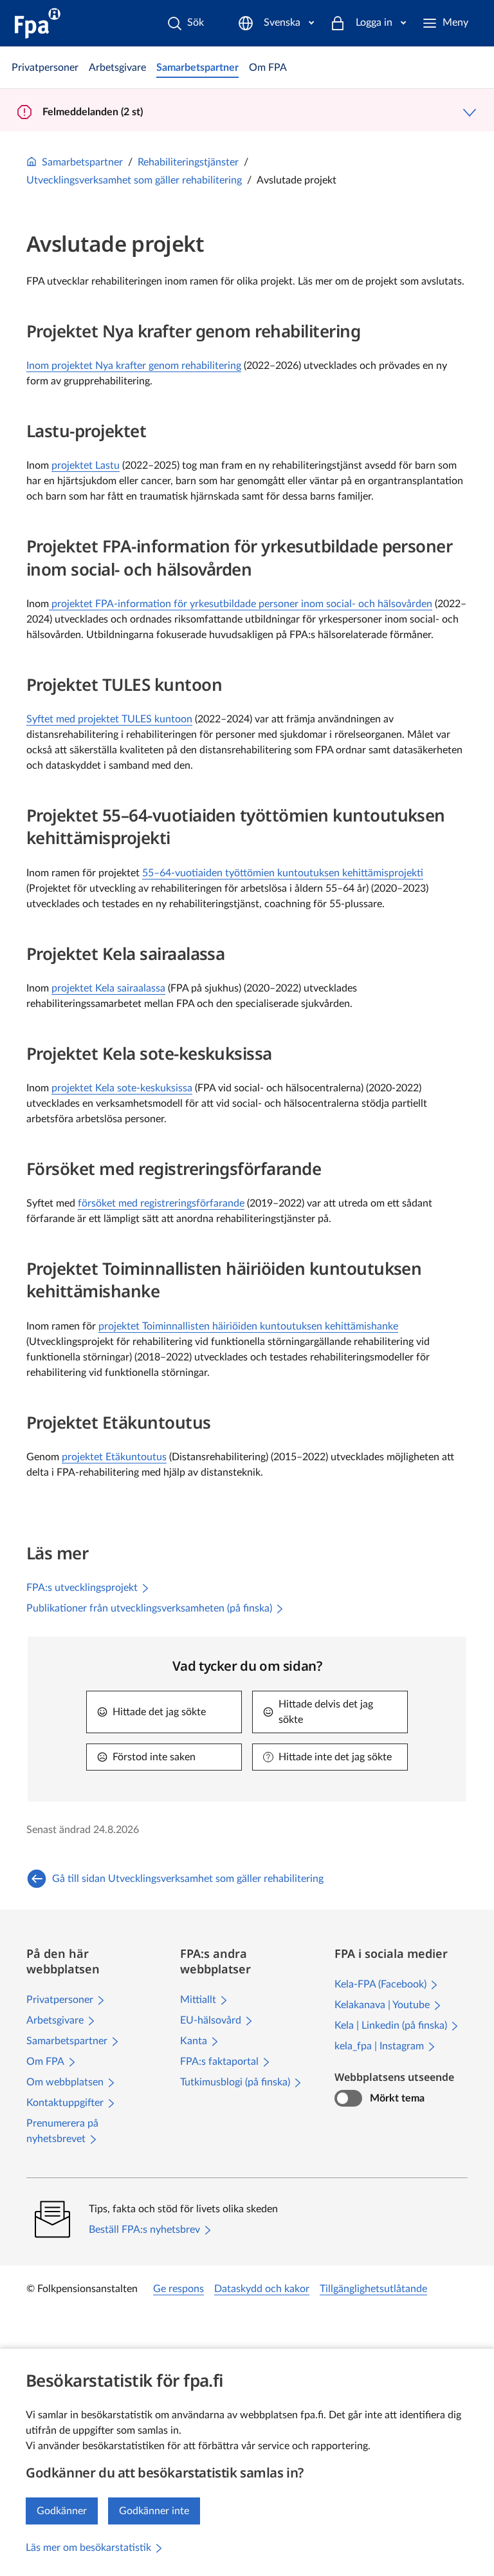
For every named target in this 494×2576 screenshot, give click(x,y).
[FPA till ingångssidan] (38, 23)
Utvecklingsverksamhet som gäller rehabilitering (134, 180)
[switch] (348, 2098)
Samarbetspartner (82, 162)
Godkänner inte (154, 2511)
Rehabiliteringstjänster (188, 162)
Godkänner (62, 2511)
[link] (45, 68)
